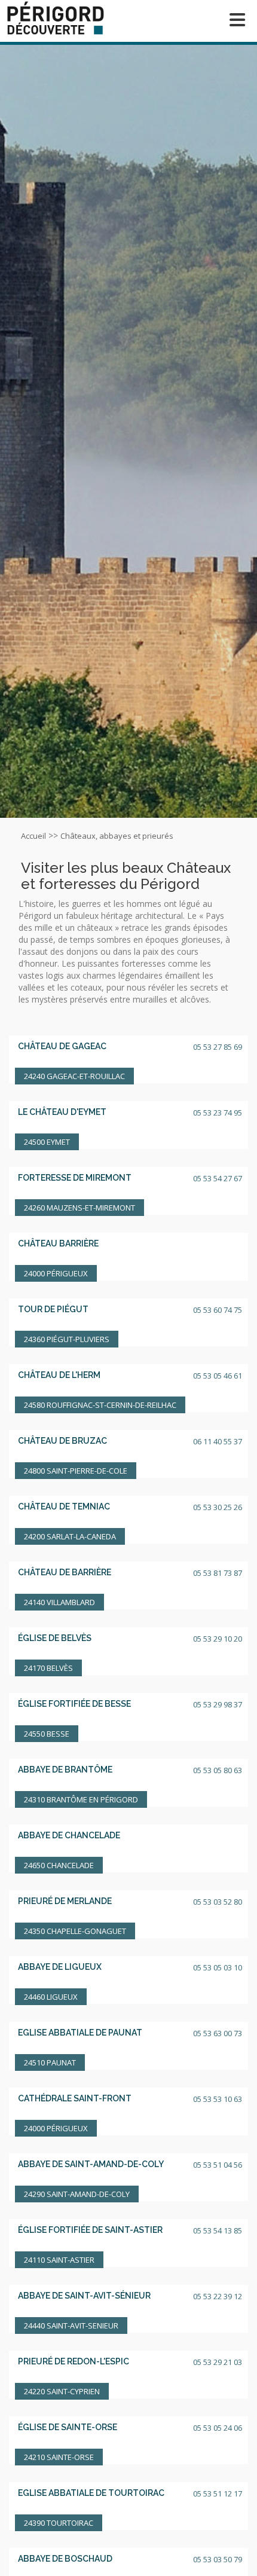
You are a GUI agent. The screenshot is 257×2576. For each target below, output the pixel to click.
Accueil (33, 836)
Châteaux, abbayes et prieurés (117, 836)
